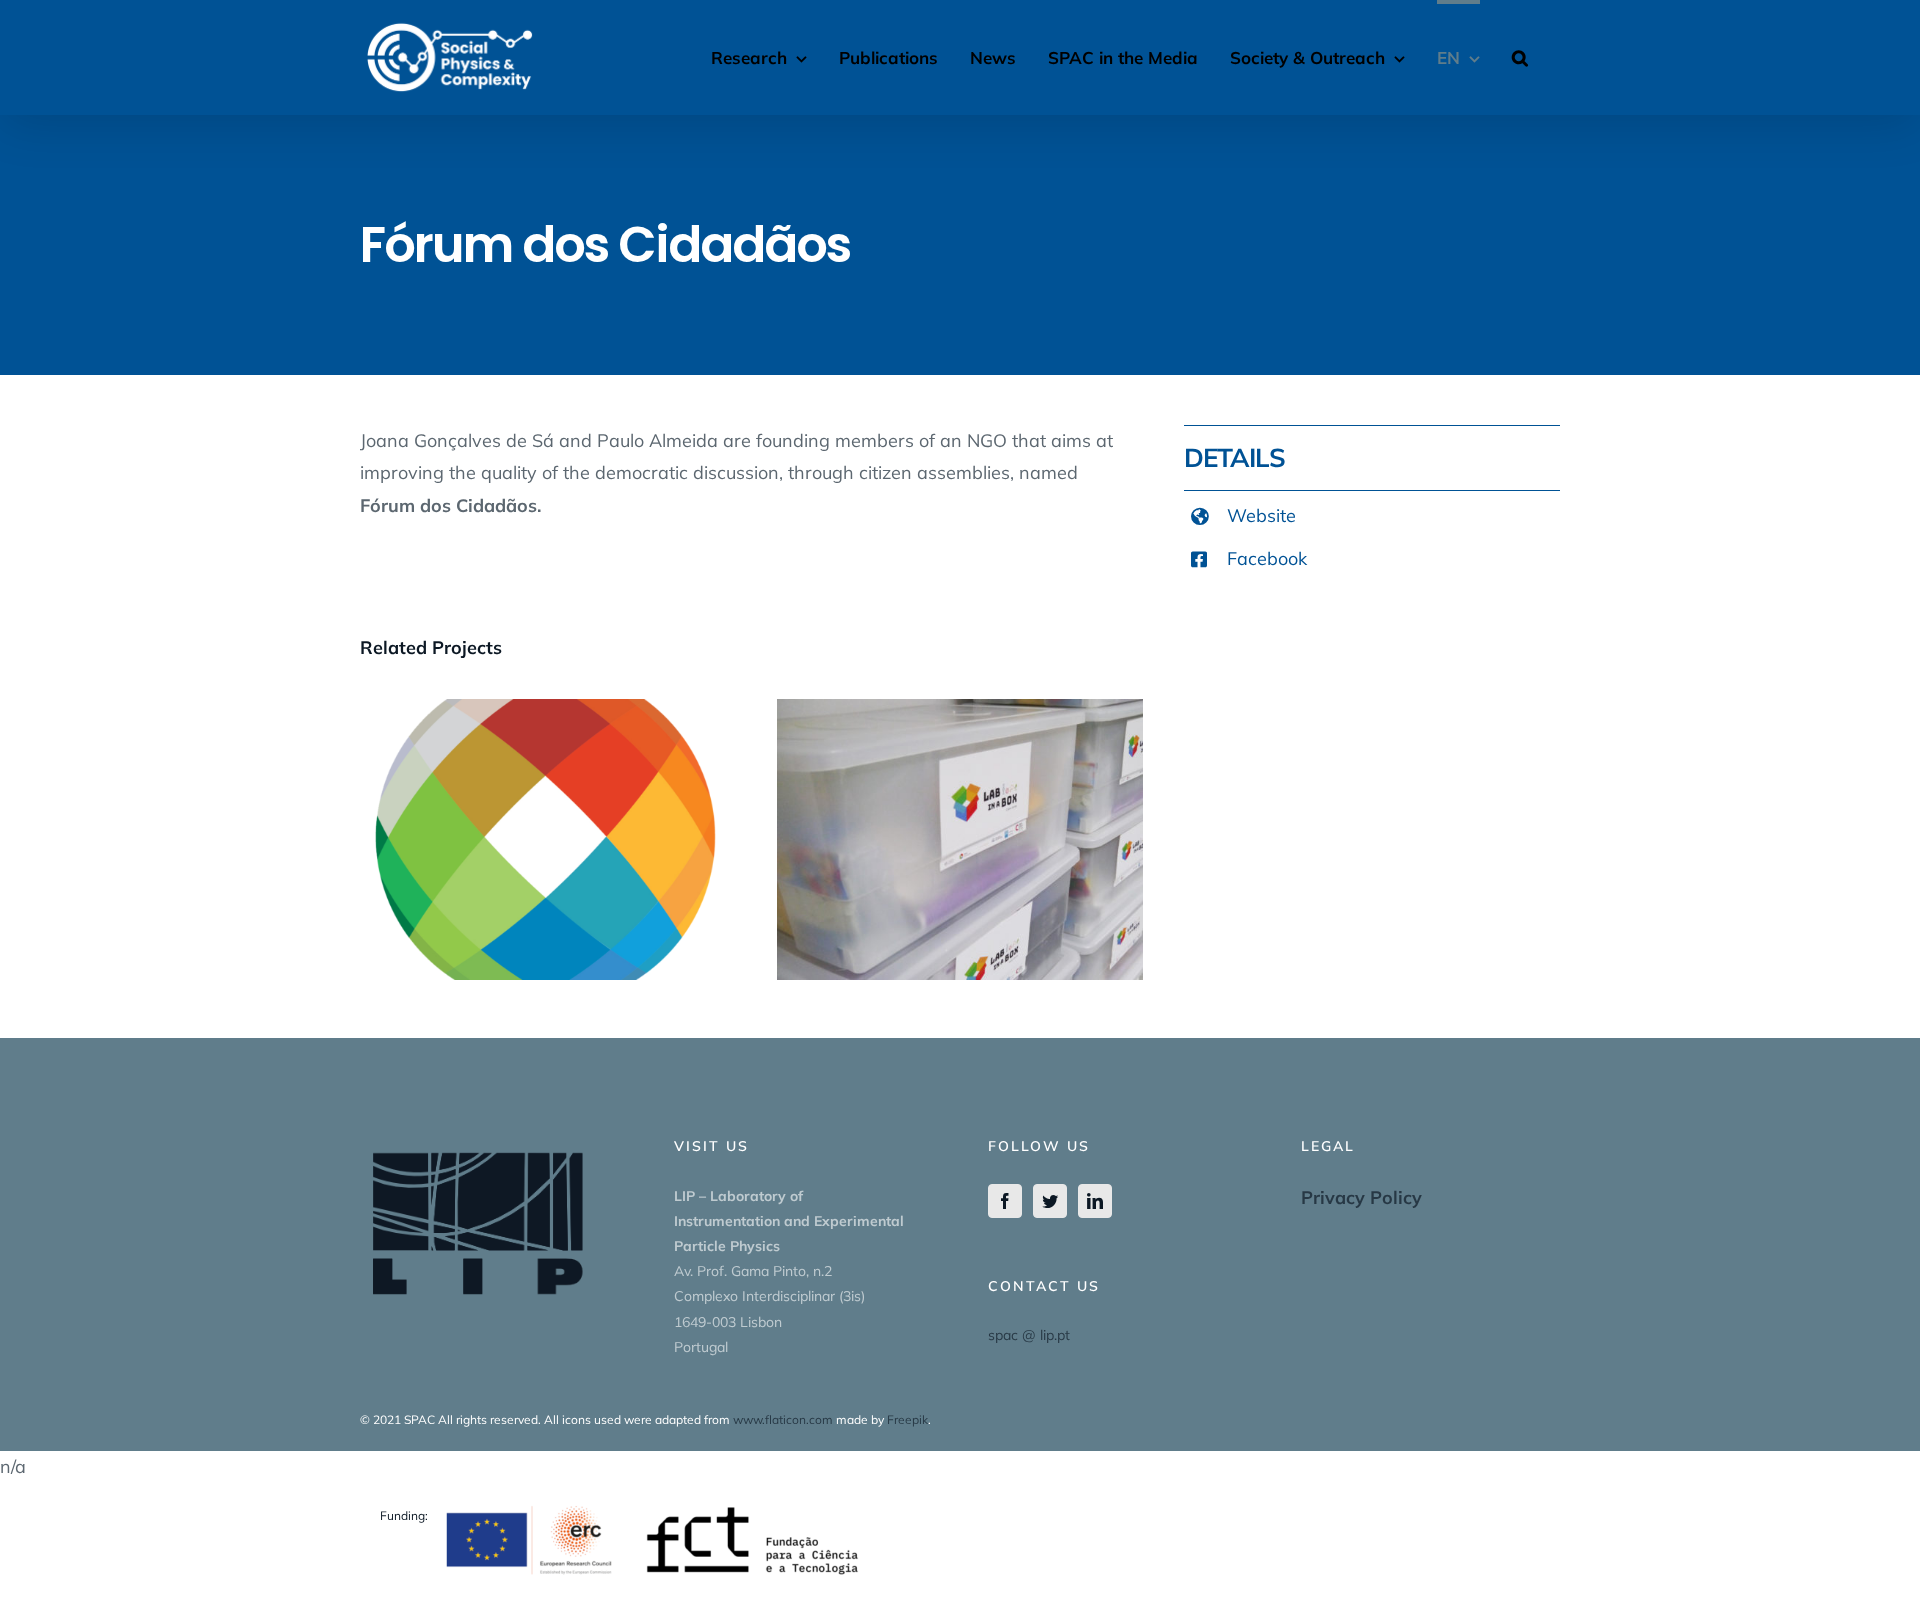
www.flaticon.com (783, 1419)
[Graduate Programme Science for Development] (543, 839)
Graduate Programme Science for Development (543, 807)
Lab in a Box (960, 820)
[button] (1520, 55)
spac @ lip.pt (1029, 1335)
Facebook (1267, 558)
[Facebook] (1005, 1201)
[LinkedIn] (1095, 1201)
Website (1261, 515)
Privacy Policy (1361, 1197)
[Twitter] (1050, 1201)
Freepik (907, 1419)
